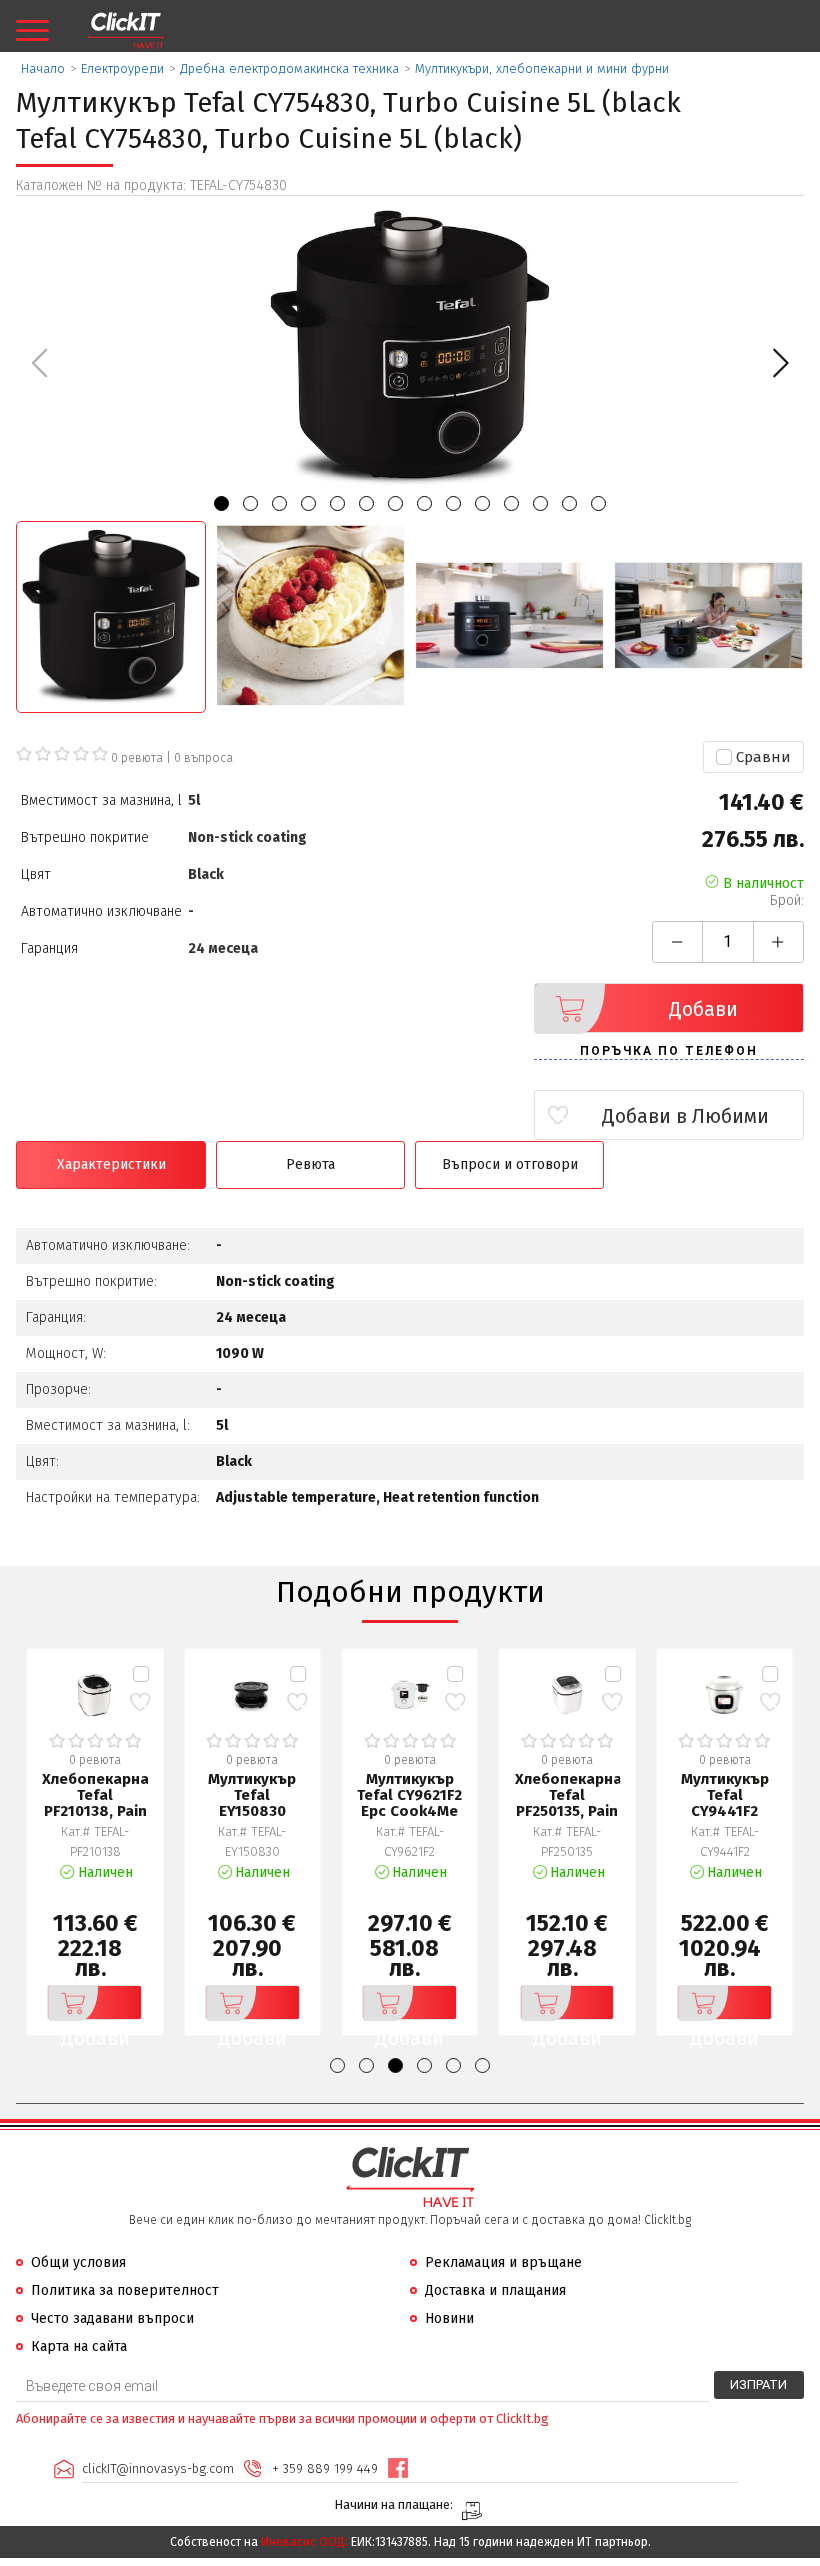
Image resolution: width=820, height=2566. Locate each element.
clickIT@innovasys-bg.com (158, 2468)
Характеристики (111, 1164)
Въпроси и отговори (510, 1164)
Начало (43, 68)
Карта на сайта (79, 2346)
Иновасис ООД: (304, 2542)
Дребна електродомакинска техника (289, 68)
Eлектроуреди (122, 68)
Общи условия (78, 2262)
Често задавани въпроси (112, 2318)
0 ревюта (137, 758)
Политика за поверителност (125, 2290)
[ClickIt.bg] (125, 31)
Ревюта (310, 1164)
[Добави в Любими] (140, 1702)
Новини (449, 2318)
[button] (780, 363)
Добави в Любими (685, 1116)
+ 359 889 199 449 (325, 2468)
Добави (703, 1009)
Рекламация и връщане (503, 2262)
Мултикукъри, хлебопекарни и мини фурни (542, 68)
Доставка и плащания (495, 2290)
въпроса (203, 758)
